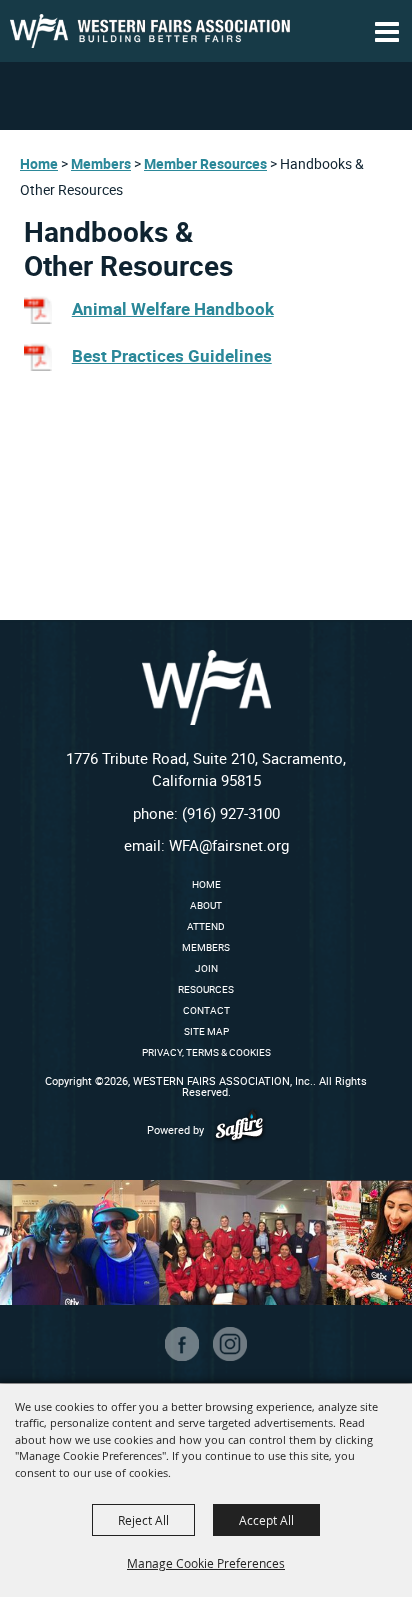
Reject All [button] (143, 1520)
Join (206, 968)
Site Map (206, 1031)
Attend (206, 926)
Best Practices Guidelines (172, 355)
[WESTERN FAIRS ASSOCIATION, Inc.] (150, 31)
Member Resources (205, 163)
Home (39, 163)
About (206, 905)
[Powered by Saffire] (239, 1129)
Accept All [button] (266, 1520)
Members (101, 163)
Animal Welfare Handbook (173, 308)
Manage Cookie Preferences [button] (206, 1563)
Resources (206, 989)
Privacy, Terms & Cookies (206, 1052)
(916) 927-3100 (231, 813)
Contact (206, 1010)
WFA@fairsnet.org (229, 845)
